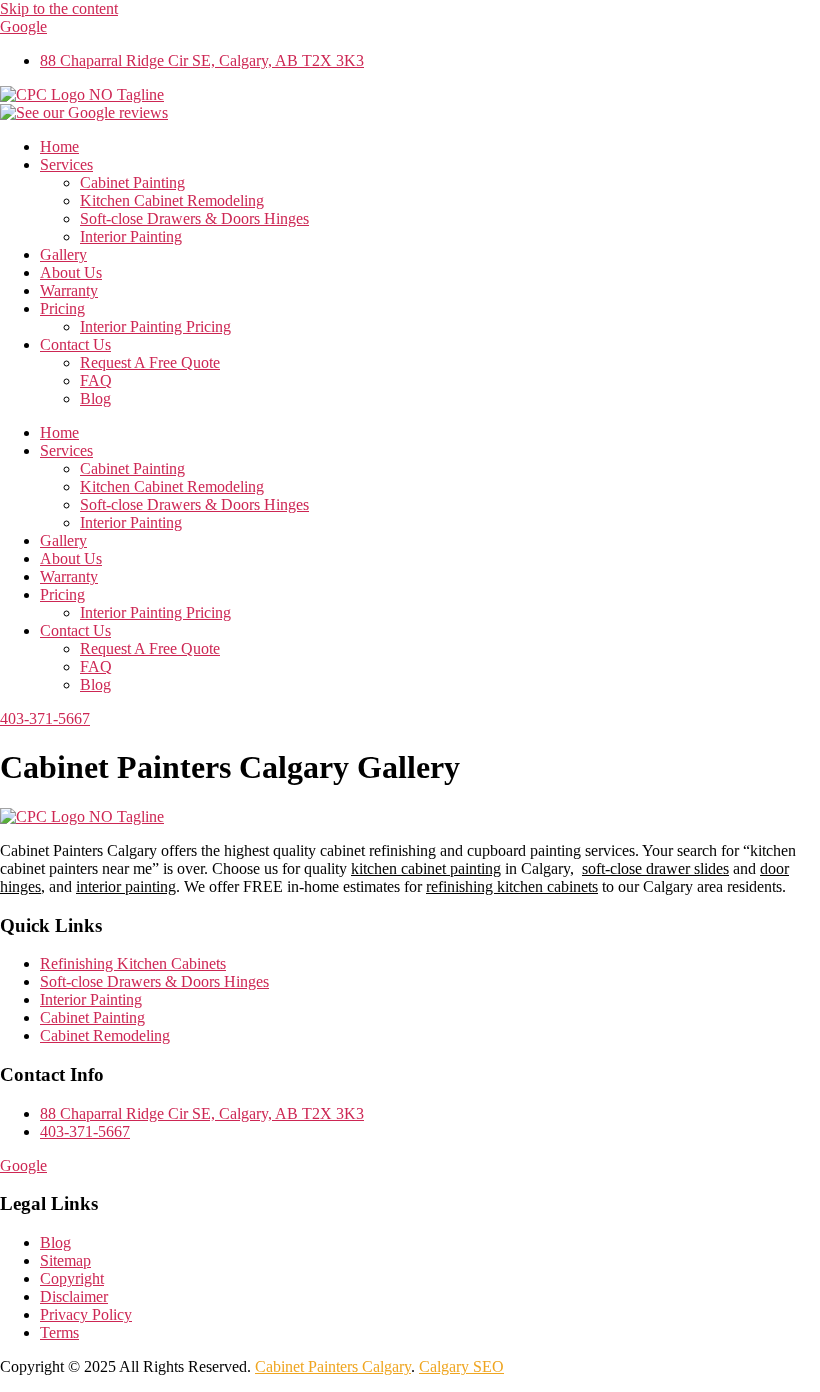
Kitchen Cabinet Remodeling (172, 200)
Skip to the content (59, 8)
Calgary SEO (461, 1366)
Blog (95, 398)
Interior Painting (131, 236)
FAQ (96, 380)
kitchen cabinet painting (426, 868)
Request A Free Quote (150, 362)
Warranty (69, 290)
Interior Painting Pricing (155, 326)
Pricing (62, 308)
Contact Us (75, 344)
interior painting (126, 886)
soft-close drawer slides (655, 868)
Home (59, 146)
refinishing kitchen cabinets (512, 886)
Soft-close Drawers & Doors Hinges (194, 218)
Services (66, 164)
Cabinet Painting (132, 182)
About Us (71, 272)
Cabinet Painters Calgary (333, 1366)
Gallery (63, 254)
